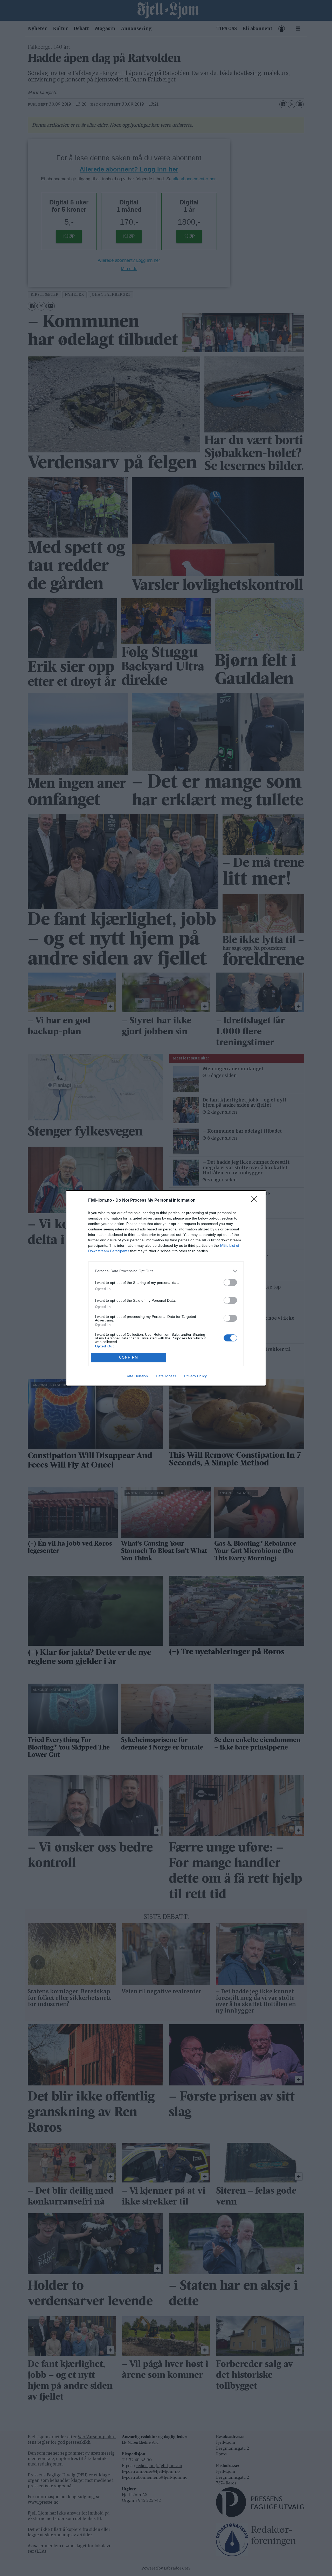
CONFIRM (129, 1357)
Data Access (166, 1376)
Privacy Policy (195, 1376)
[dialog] (166, 1288)
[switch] (230, 1282)
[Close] (256, 1201)
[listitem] (166, 1271)
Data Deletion (137, 1376)
